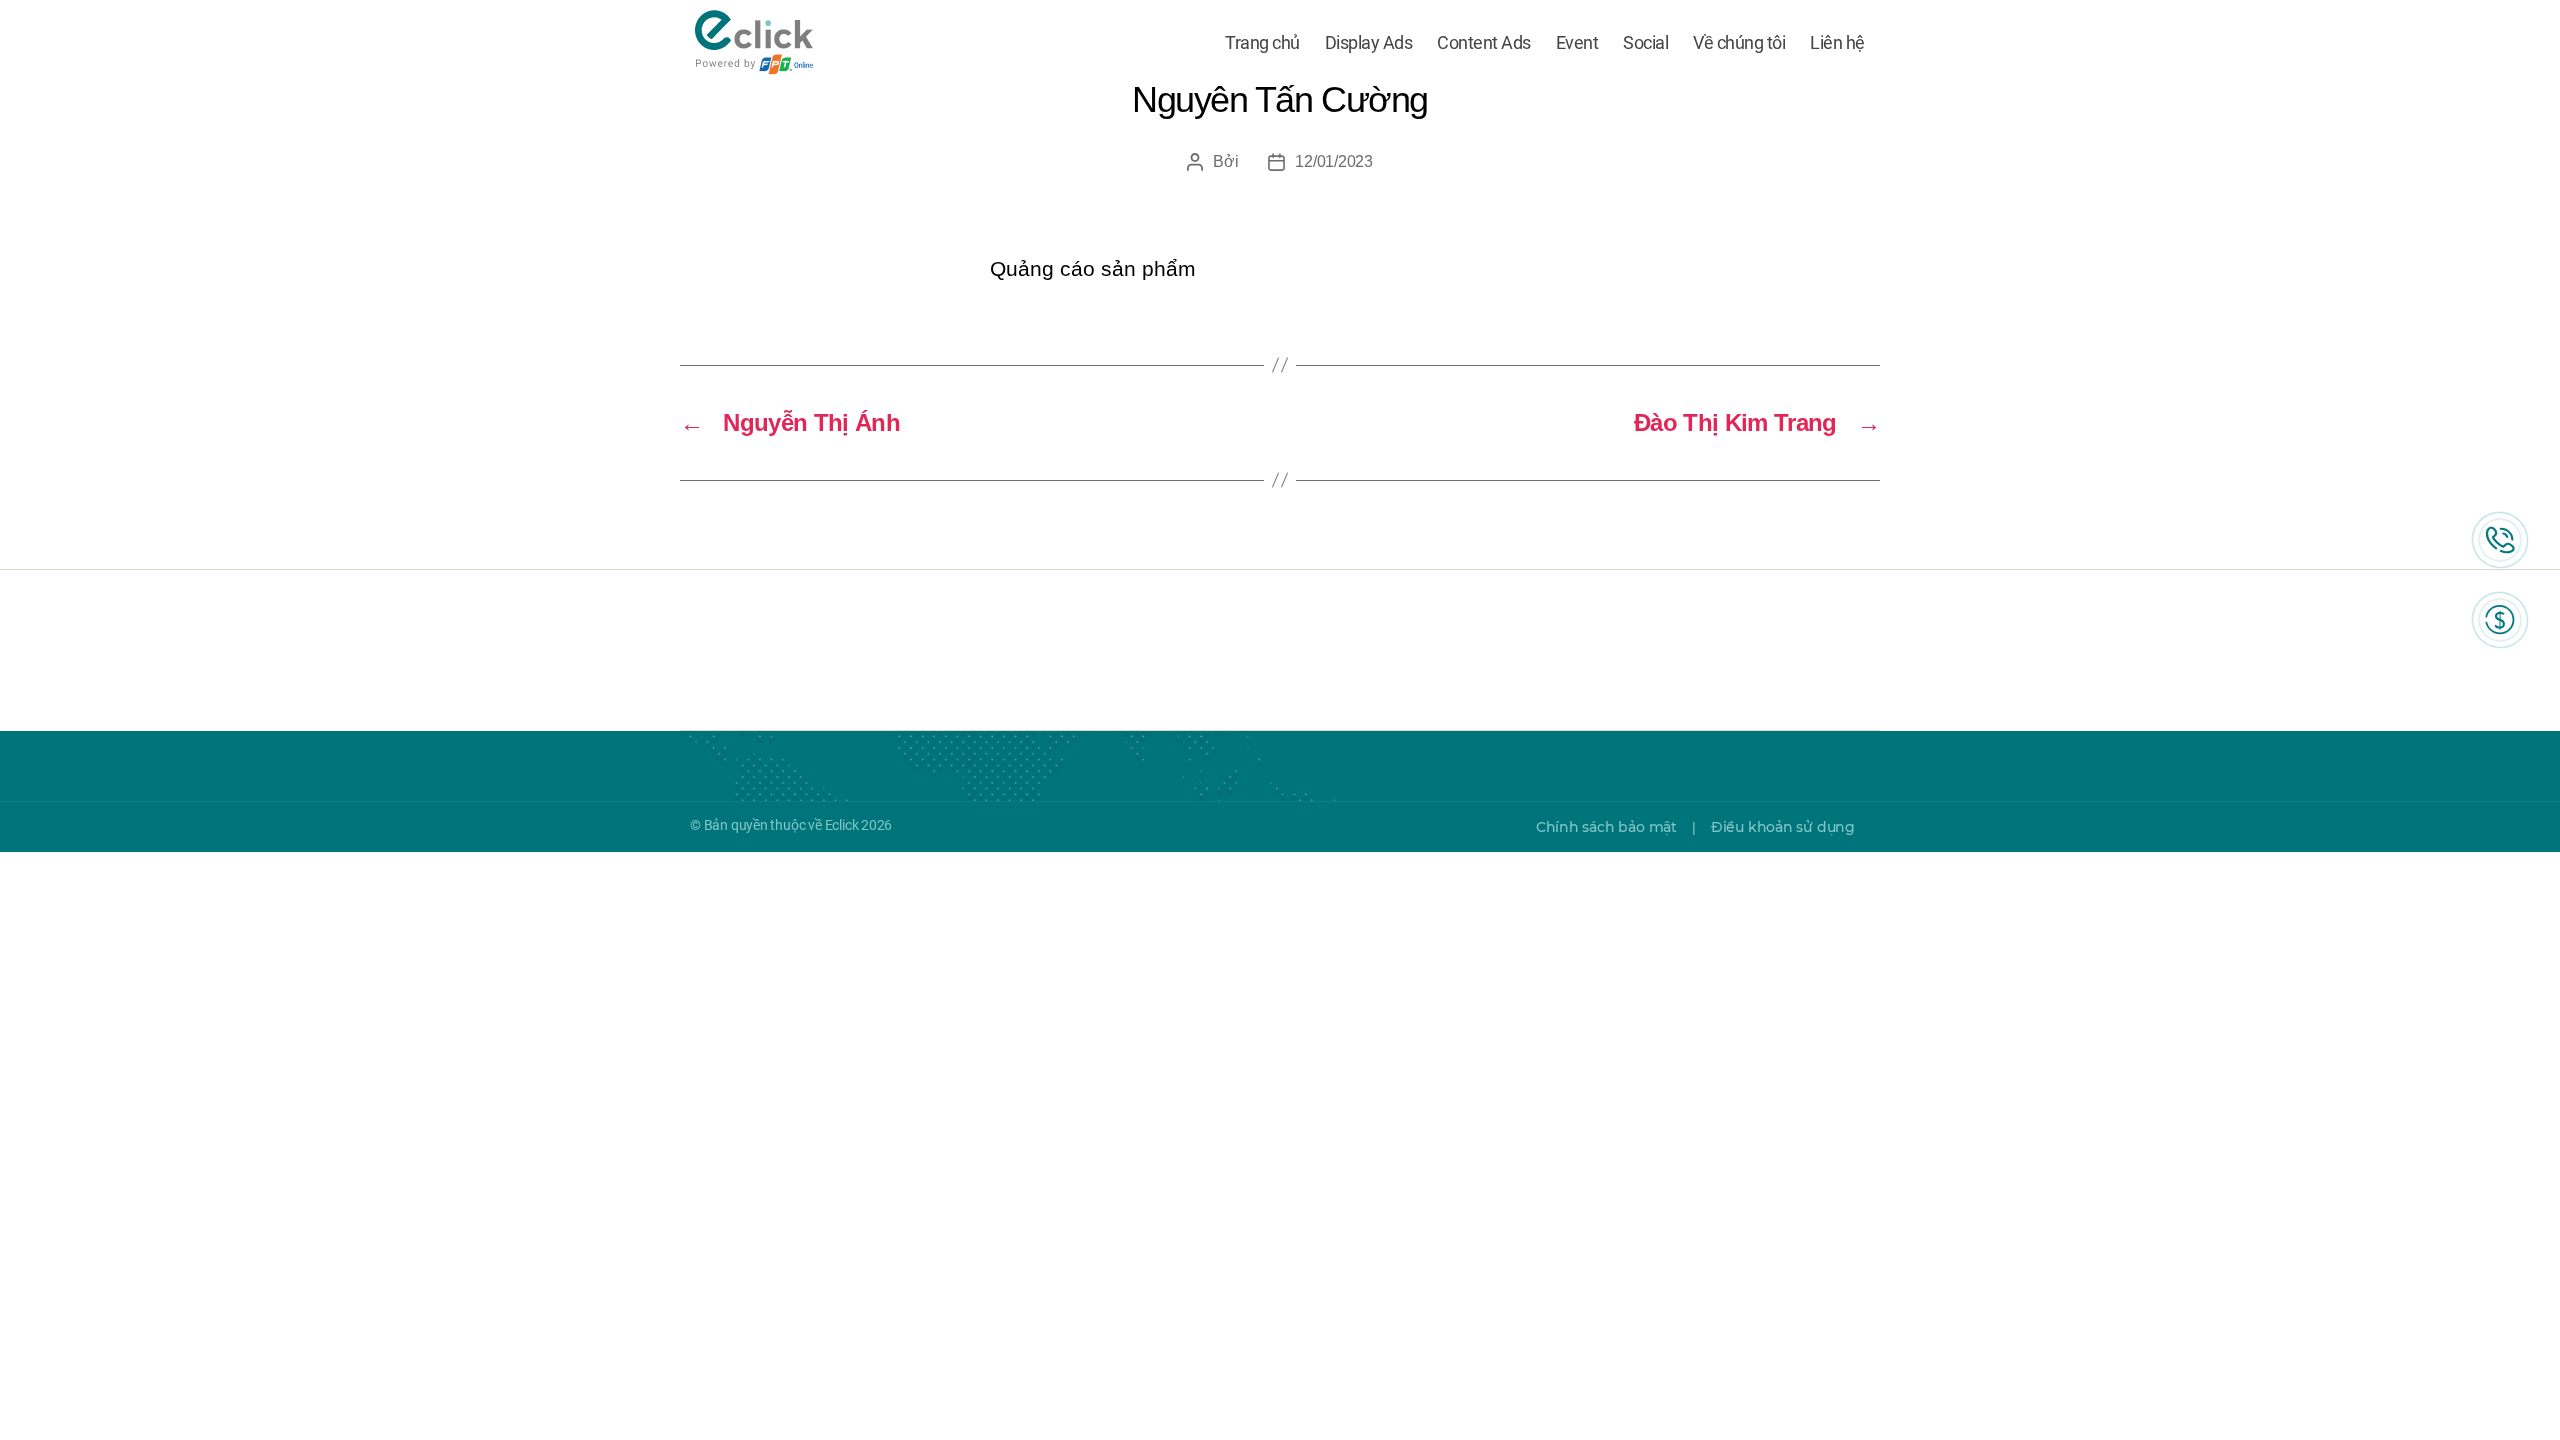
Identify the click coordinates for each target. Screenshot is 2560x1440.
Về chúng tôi (1739, 42)
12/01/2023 (1333, 161)
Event (1577, 42)
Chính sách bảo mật (1606, 827)
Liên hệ (1837, 42)
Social (1645, 42)
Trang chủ (1262, 42)
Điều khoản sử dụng (1783, 827)
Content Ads (1484, 42)
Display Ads (1369, 42)
